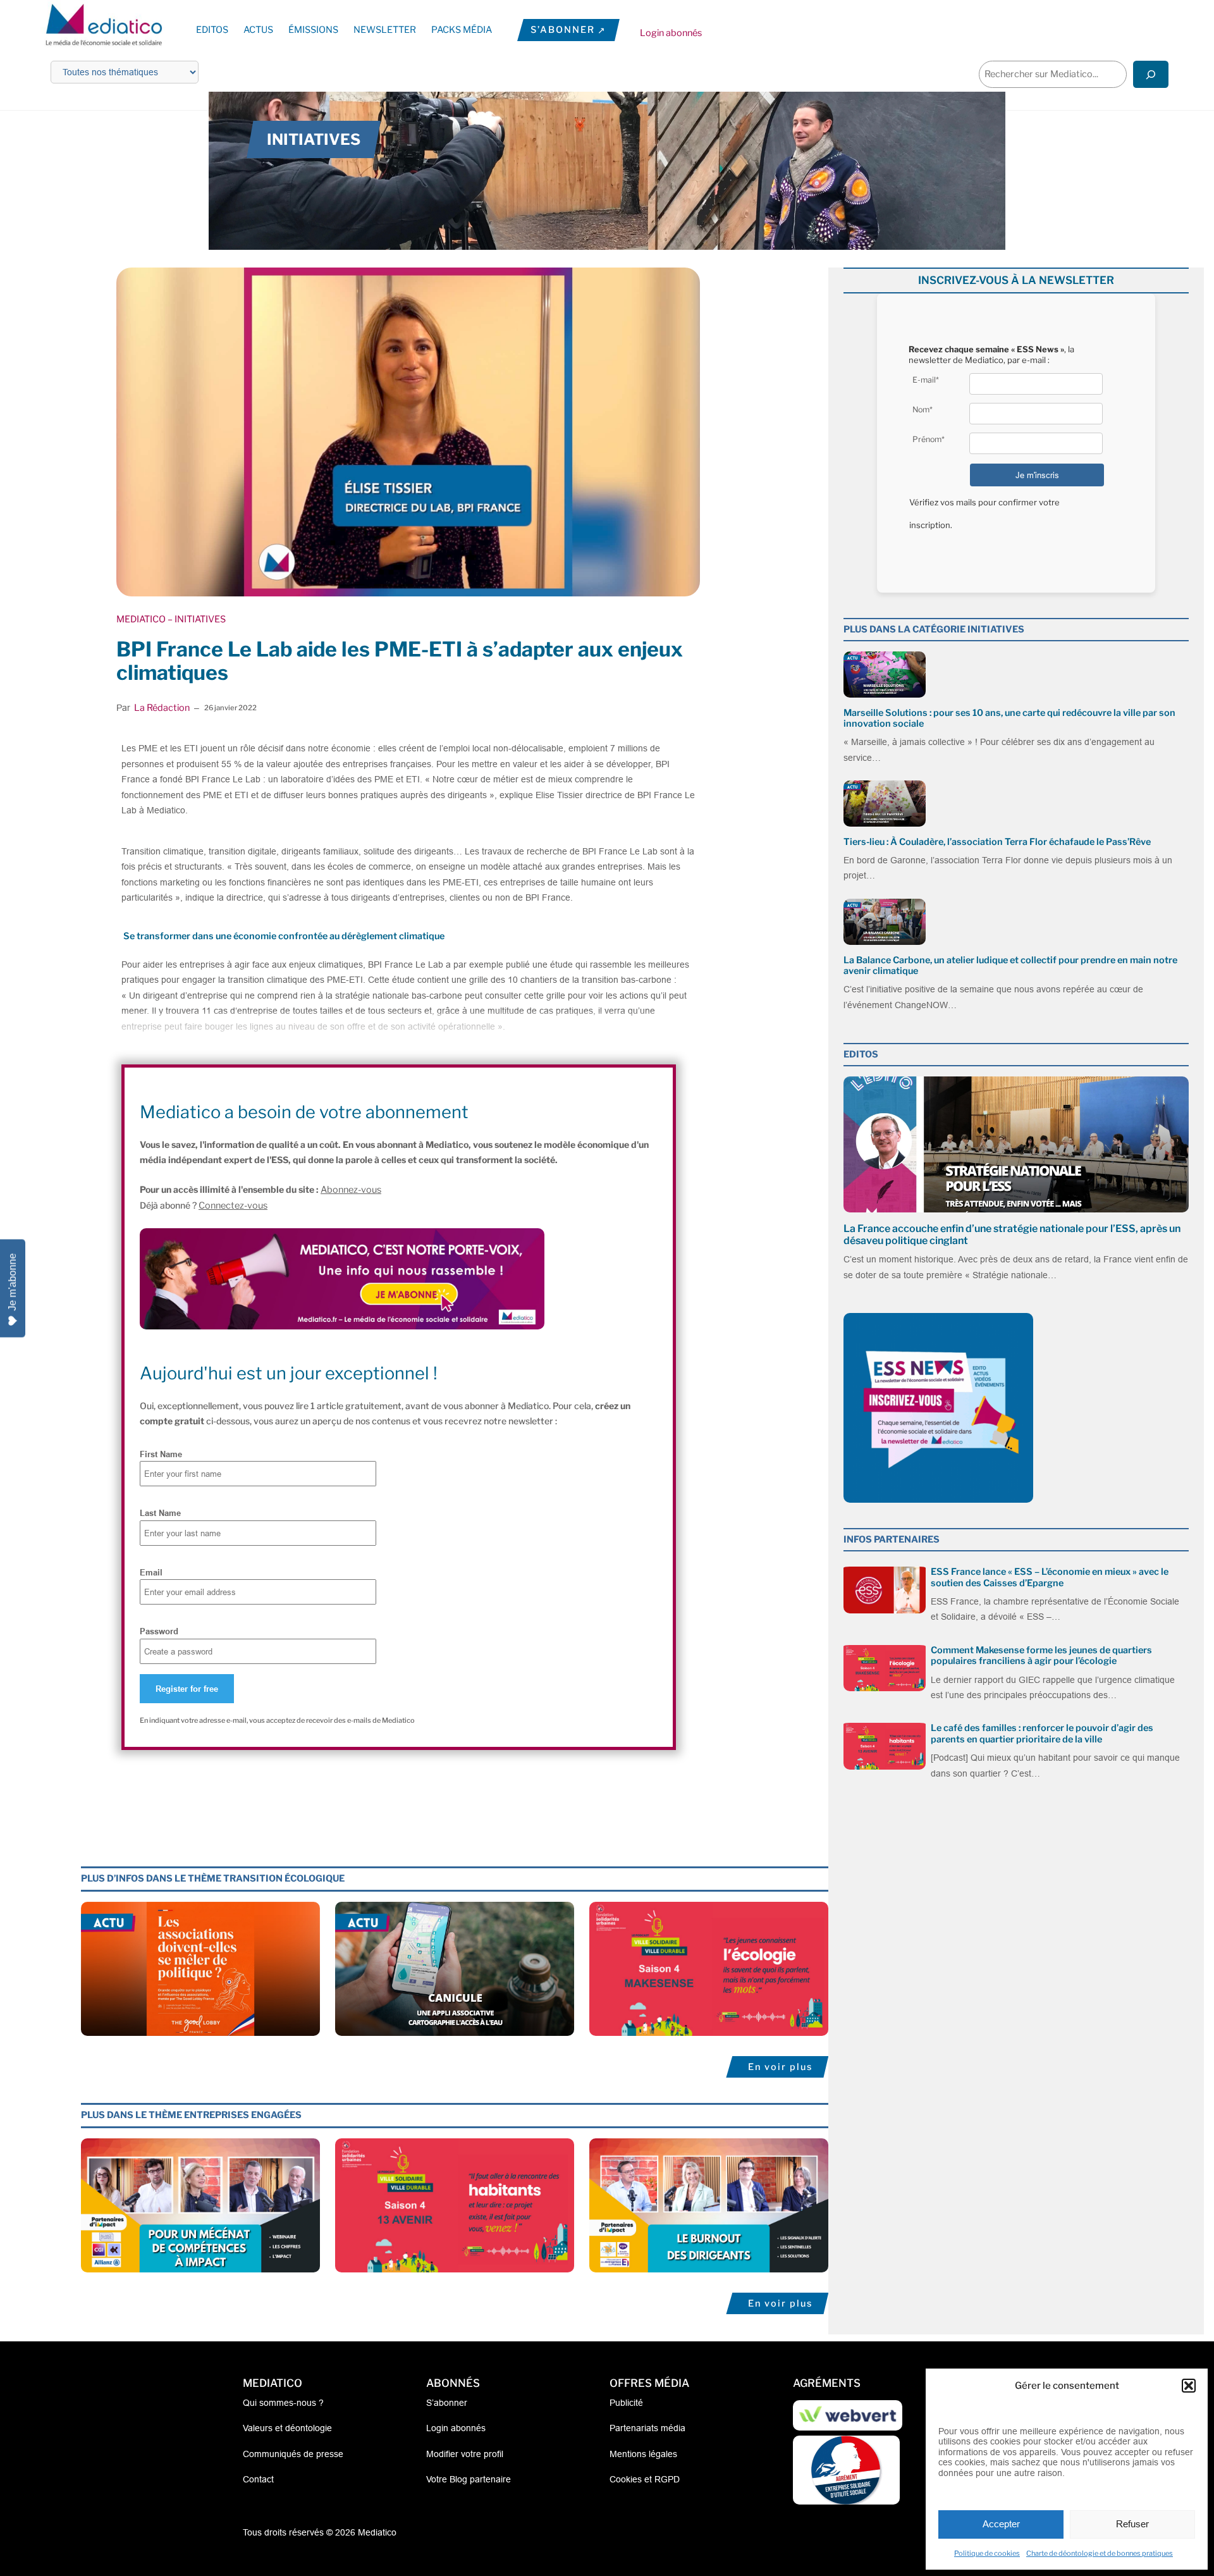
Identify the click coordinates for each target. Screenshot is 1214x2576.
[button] (1189, 2386)
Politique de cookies (987, 2553)
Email (151, 1572)
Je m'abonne (12, 1282)
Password (159, 1631)
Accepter (1001, 2524)
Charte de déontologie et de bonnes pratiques (1100, 2553)
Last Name (160, 1513)
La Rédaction (162, 708)
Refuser (1132, 2524)
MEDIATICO (141, 619)
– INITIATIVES (196, 619)
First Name (161, 1454)
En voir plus (780, 2067)
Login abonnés (671, 33)
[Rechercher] (1151, 74)
